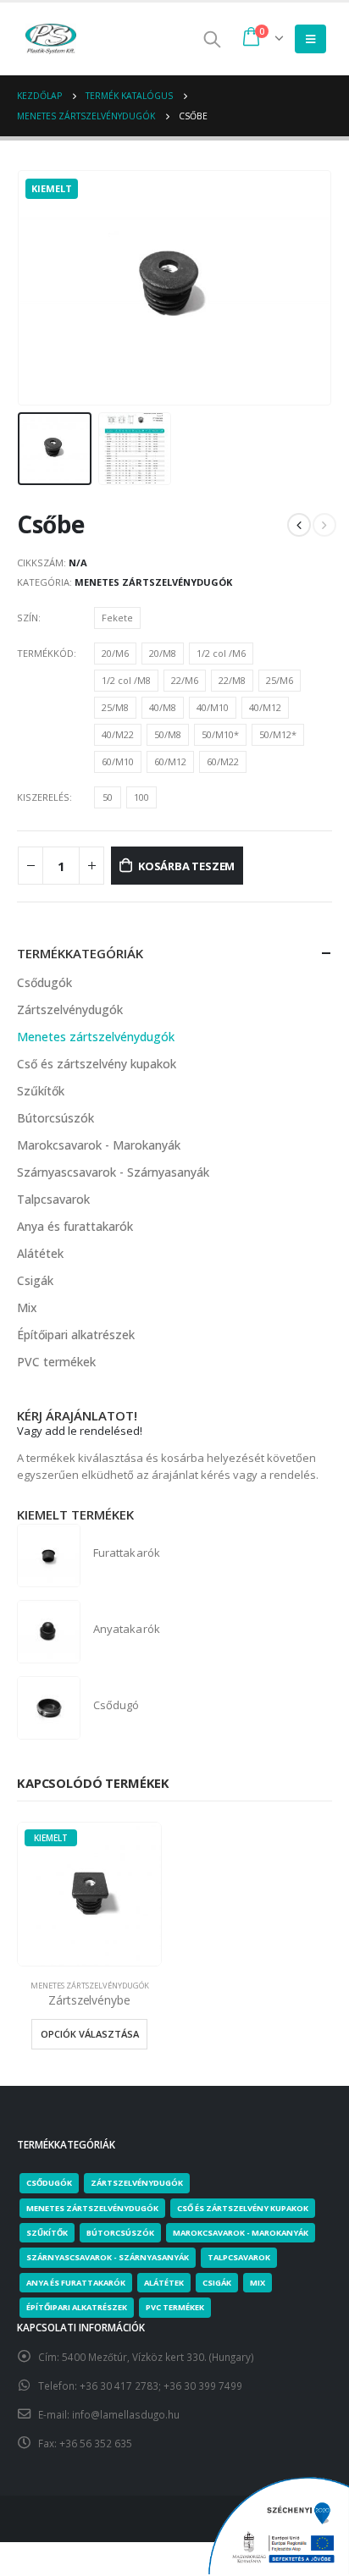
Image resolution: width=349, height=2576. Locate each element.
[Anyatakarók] (49, 1632)
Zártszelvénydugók (70, 1009)
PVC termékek (56, 1362)
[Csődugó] (49, 1708)
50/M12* (278, 734)
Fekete (117, 618)
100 (141, 797)
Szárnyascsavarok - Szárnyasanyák (113, 1172)
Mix (27, 1307)
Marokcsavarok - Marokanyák (99, 1145)
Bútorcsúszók (55, 1118)
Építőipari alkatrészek (76, 1335)
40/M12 (265, 707)
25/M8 (115, 707)
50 (108, 797)
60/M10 (118, 761)
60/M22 (223, 761)
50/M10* (220, 734)
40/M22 (118, 734)
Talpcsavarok (53, 1199)
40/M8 (163, 707)
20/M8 (163, 653)
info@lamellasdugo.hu (126, 2414)
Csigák (35, 1280)
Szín (28, 618)
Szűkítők (41, 1091)
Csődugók (44, 982)
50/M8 (168, 734)
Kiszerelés (43, 797)
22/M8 (232, 680)
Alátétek (40, 1253)
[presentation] (21, 288)
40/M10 (213, 707)
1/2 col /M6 (221, 653)
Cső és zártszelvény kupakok (97, 1064)
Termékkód (45, 653)
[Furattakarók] (49, 1556)
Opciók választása (90, 2034)
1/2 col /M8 (126, 680)
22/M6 (185, 680)
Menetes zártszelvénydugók (153, 582)
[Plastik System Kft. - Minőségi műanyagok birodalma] (51, 39)
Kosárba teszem (186, 866)
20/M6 (115, 653)
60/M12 (170, 761)
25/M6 (280, 680)
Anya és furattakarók (75, 1226)
